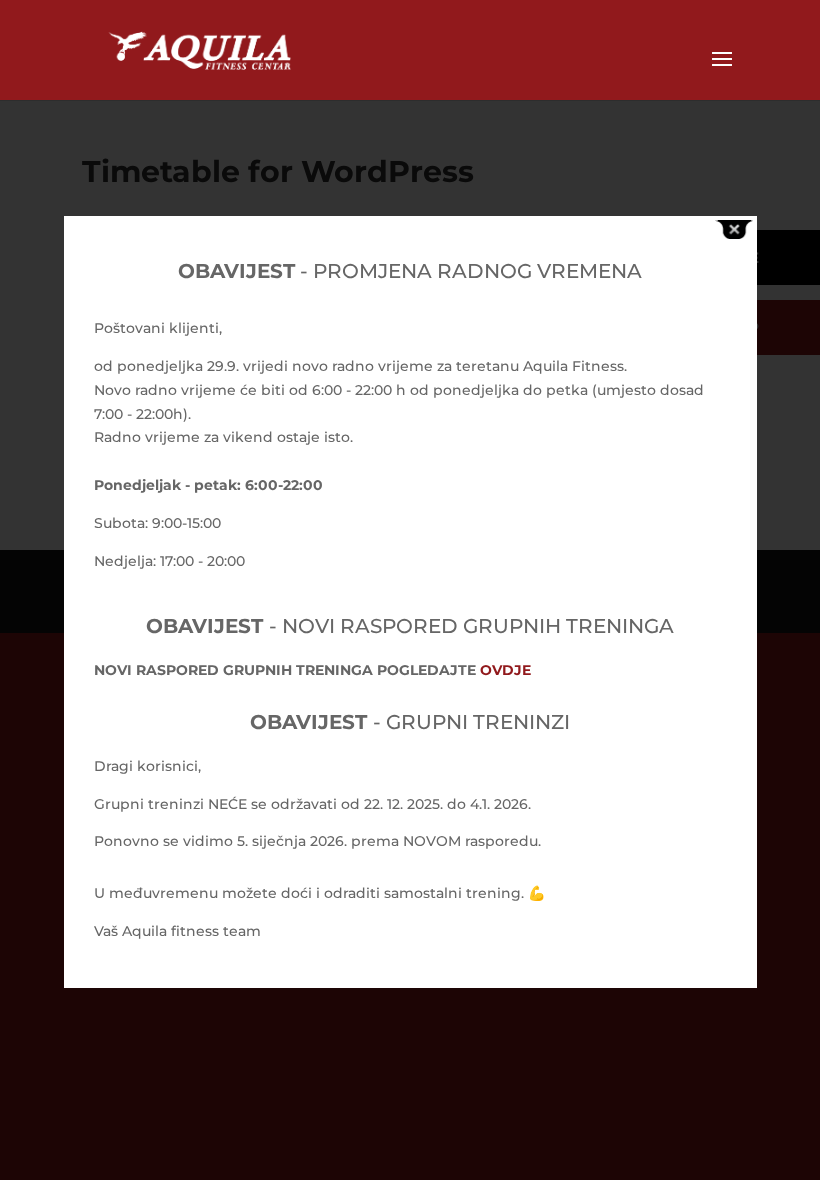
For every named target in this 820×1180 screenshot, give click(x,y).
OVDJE (505, 670)
